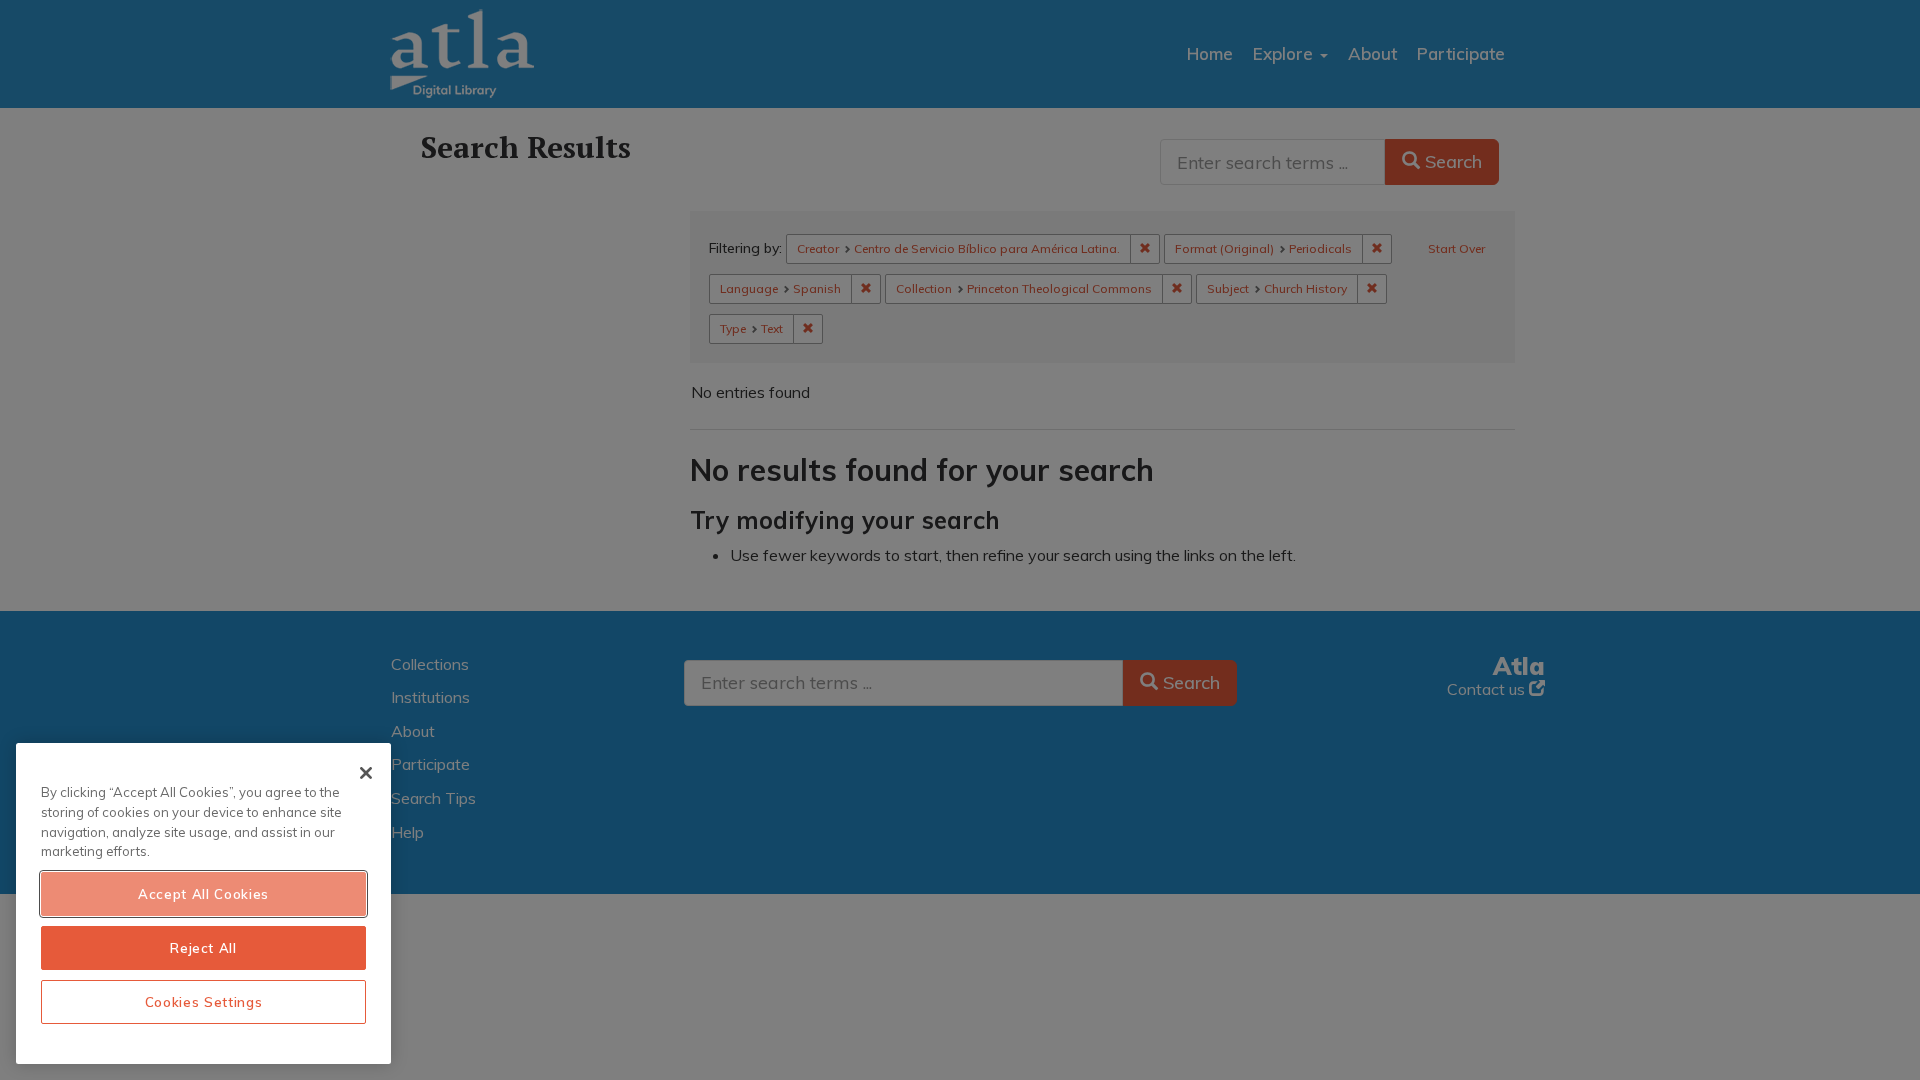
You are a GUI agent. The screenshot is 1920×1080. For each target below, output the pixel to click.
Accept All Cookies (203, 894)
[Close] (366, 773)
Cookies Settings (204, 1002)
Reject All (203, 948)
